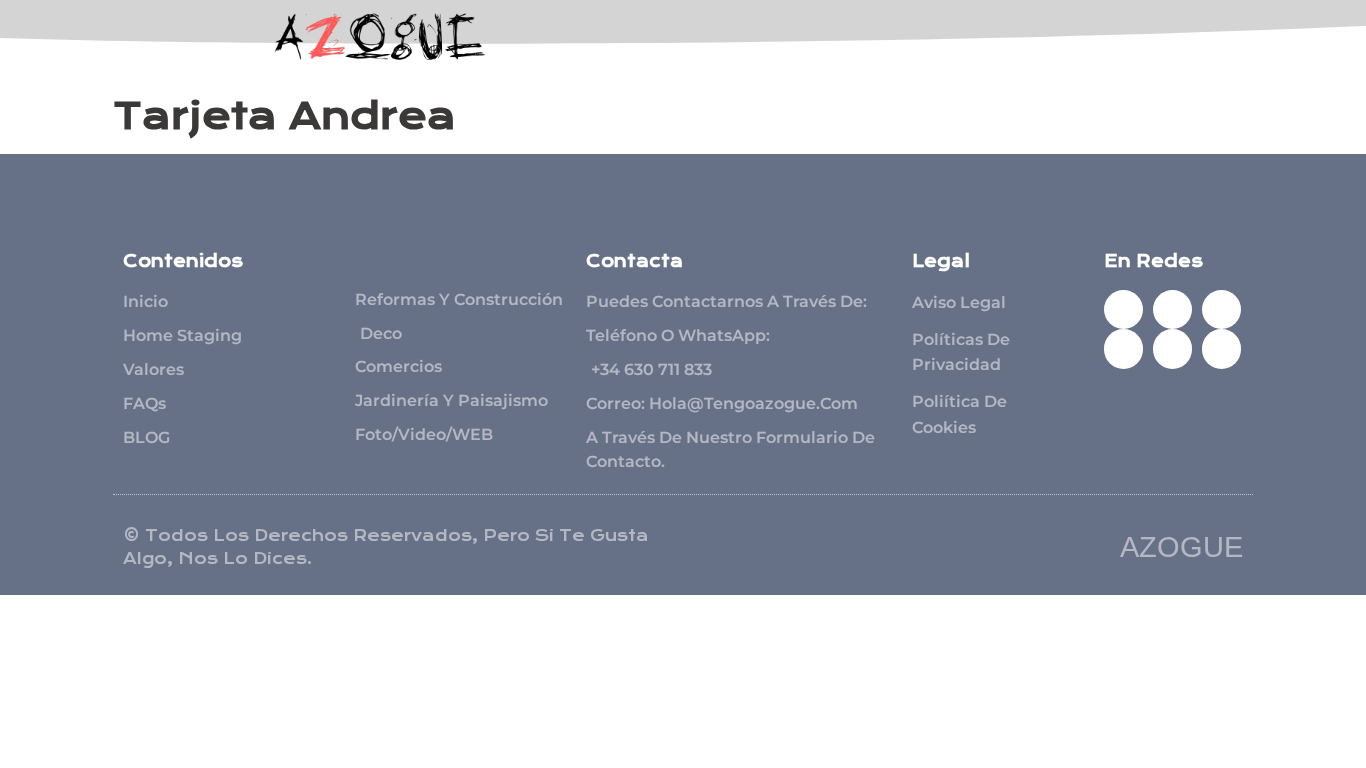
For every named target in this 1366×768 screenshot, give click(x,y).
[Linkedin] (1172, 348)
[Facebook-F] (1123, 309)
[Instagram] (1123, 348)
